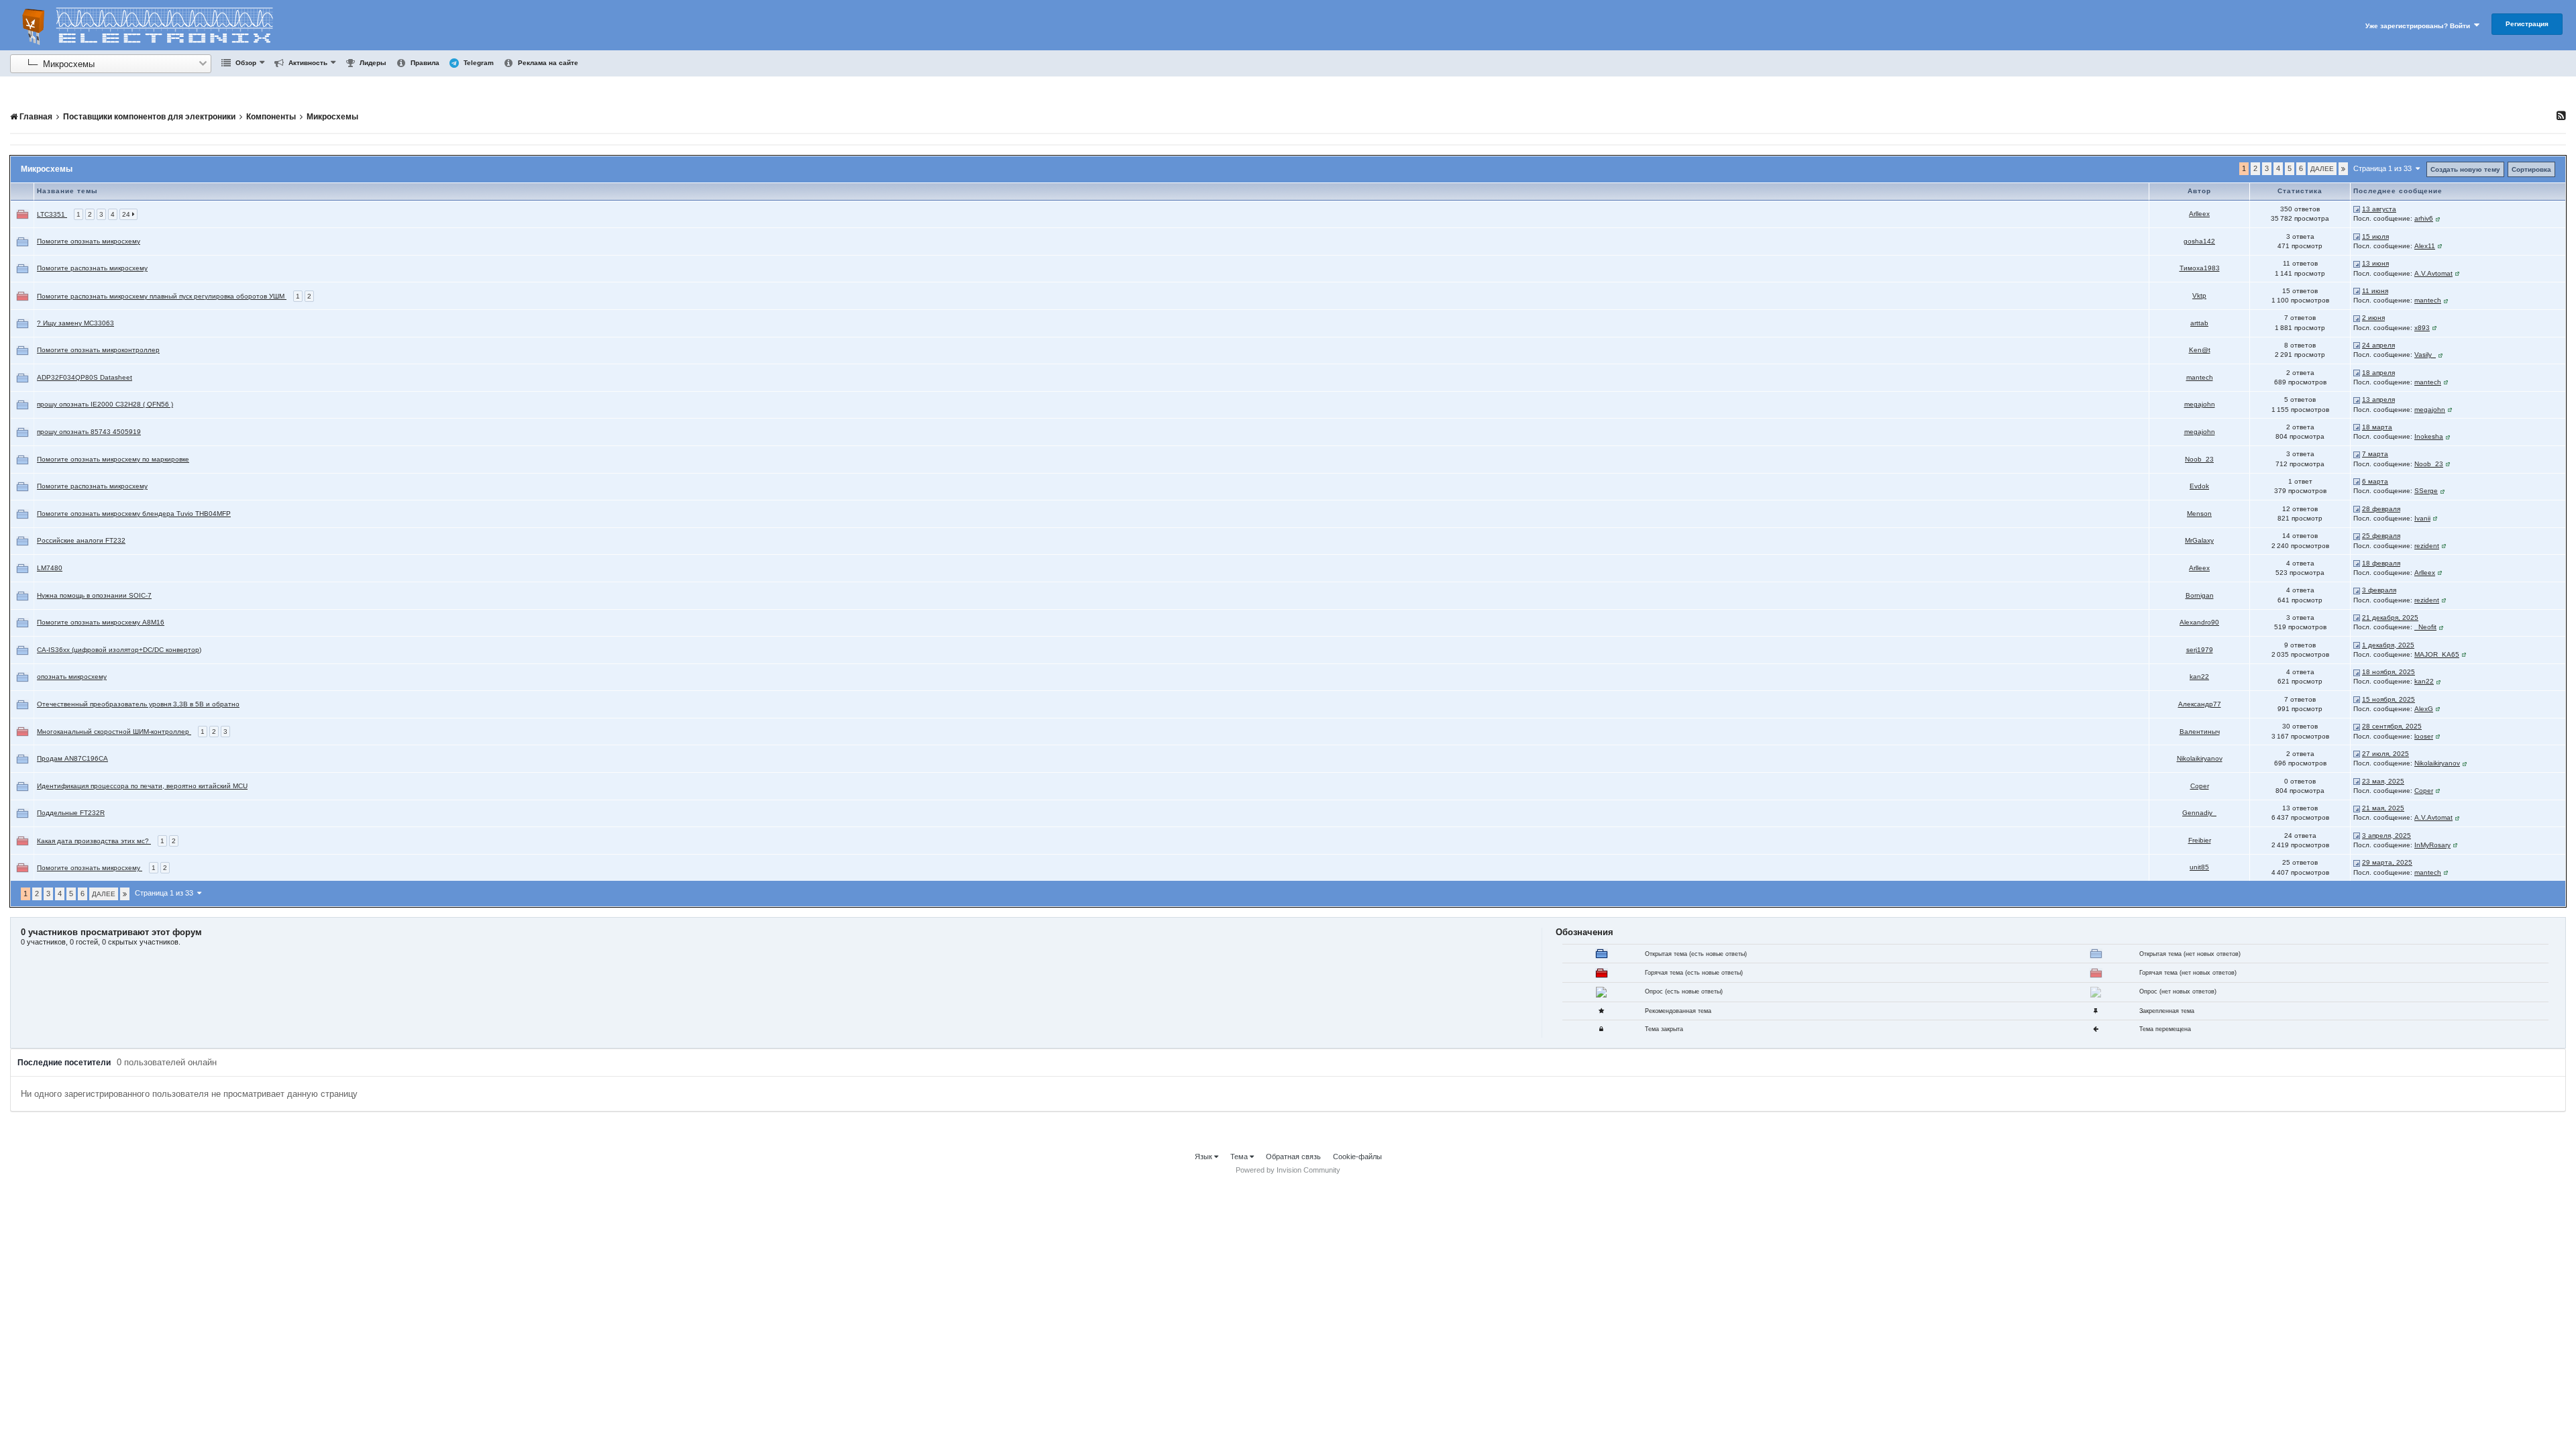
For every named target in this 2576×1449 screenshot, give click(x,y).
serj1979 (2200, 650)
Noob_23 (2199, 459)
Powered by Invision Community (1288, 1170)
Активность (307, 63)
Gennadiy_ (2199, 813)
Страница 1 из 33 (2384, 168)
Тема (1240, 1157)
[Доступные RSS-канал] (2561, 115)
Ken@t (2200, 350)
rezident (2427, 546)
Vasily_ (2425, 355)
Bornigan (2200, 595)
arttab (2199, 323)
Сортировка (2531, 169)
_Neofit (2425, 627)
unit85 (2199, 867)
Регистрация (2527, 24)
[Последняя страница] (2343, 169)
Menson (2199, 514)
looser (2424, 736)
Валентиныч (2200, 732)
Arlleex (2199, 214)
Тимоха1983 (2200, 268)
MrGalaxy (2199, 540)
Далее (2322, 169)
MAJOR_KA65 (2437, 654)
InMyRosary (2432, 845)
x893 (2422, 328)
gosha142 (2199, 241)
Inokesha (2429, 436)
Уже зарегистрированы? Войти (2420, 26)
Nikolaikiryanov (2200, 758)
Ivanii (2422, 518)
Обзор (245, 63)
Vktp (2199, 296)
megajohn (2200, 404)
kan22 (2199, 677)
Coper (2200, 786)
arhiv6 (2424, 218)
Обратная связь (1293, 1157)
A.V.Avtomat (2433, 273)
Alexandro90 (2199, 622)
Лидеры (372, 63)
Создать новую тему (2465, 169)
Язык (1204, 1157)
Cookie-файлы (1357, 1157)
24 (127, 214)
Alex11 (2425, 246)
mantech (2428, 300)
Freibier (2200, 840)
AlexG (2424, 709)
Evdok (2199, 486)
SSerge (2426, 491)
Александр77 (2200, 704)
